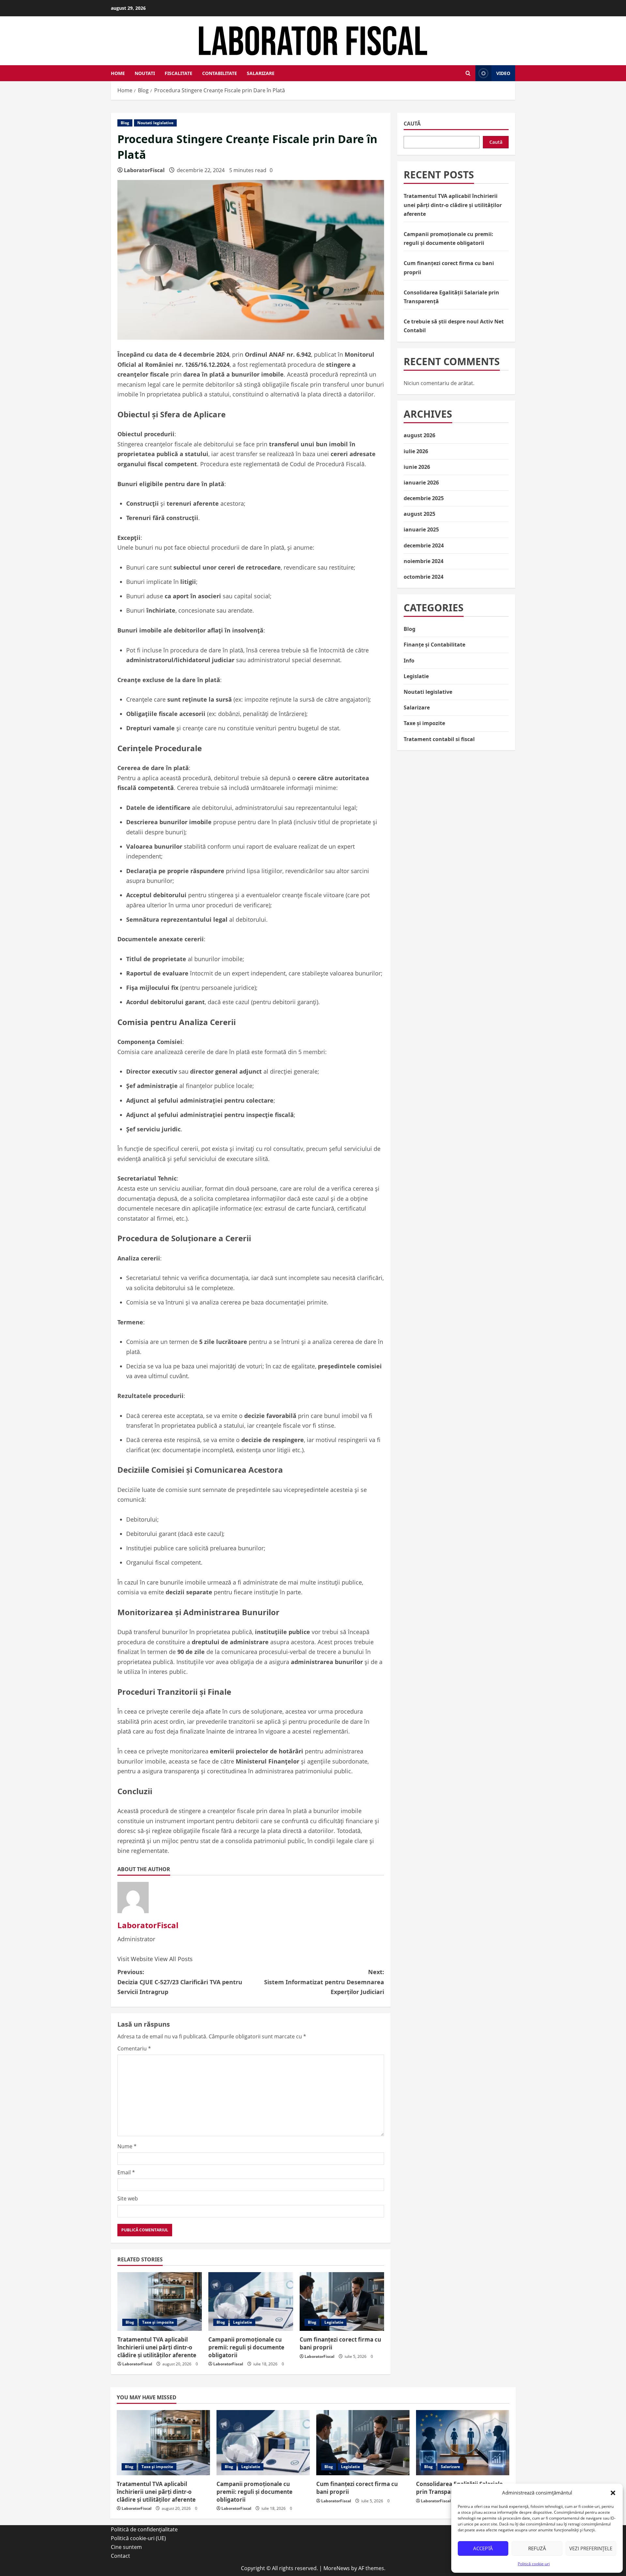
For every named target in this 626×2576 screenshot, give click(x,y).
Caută (412, 124)
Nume (127, 2146)
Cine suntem (126, 2547)
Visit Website (136, 1959)
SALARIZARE (261, 73)
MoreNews (337, 2568)
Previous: (180, 1982)
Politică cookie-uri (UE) (138, 2538)
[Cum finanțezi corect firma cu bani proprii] (342, 2301)
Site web (128, 2198)
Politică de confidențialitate (144, 2529)
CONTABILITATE (220, 73)
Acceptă (483, 2548)
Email (126, 2172)
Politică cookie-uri (534, 2564)
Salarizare (417, 707)
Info (409, 661)
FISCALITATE (179, 73)
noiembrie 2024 (424, 561)
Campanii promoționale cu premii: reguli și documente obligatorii (246, 2347)
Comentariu (134, 2048)
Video (503, 73)
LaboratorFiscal (144, 170)
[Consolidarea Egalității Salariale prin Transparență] (463, 2443)
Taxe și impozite (158, 2322)
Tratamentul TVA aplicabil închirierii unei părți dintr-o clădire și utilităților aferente (157, 2347)
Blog (125, 123)
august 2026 (419, 435)
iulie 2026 (416, 451)
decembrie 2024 (424, 545)
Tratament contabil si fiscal (439, 739)
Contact (120, 2556)
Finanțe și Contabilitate (434, 645)
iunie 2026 (417, 467)
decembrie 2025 (424, 498)
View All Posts (174, 1959)
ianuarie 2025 (421, 530)
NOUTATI (145, 73)
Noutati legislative (155, 123)
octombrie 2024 (424, 577)
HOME (118, 73)
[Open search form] (468, 73)
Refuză (537, 2548)
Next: (324, 1982)
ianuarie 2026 (421, 483)
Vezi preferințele (591, 2548)
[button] (613, 2493)
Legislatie (243, 2322)
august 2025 (419, 514)
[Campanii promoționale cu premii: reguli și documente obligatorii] (251, 2301)
